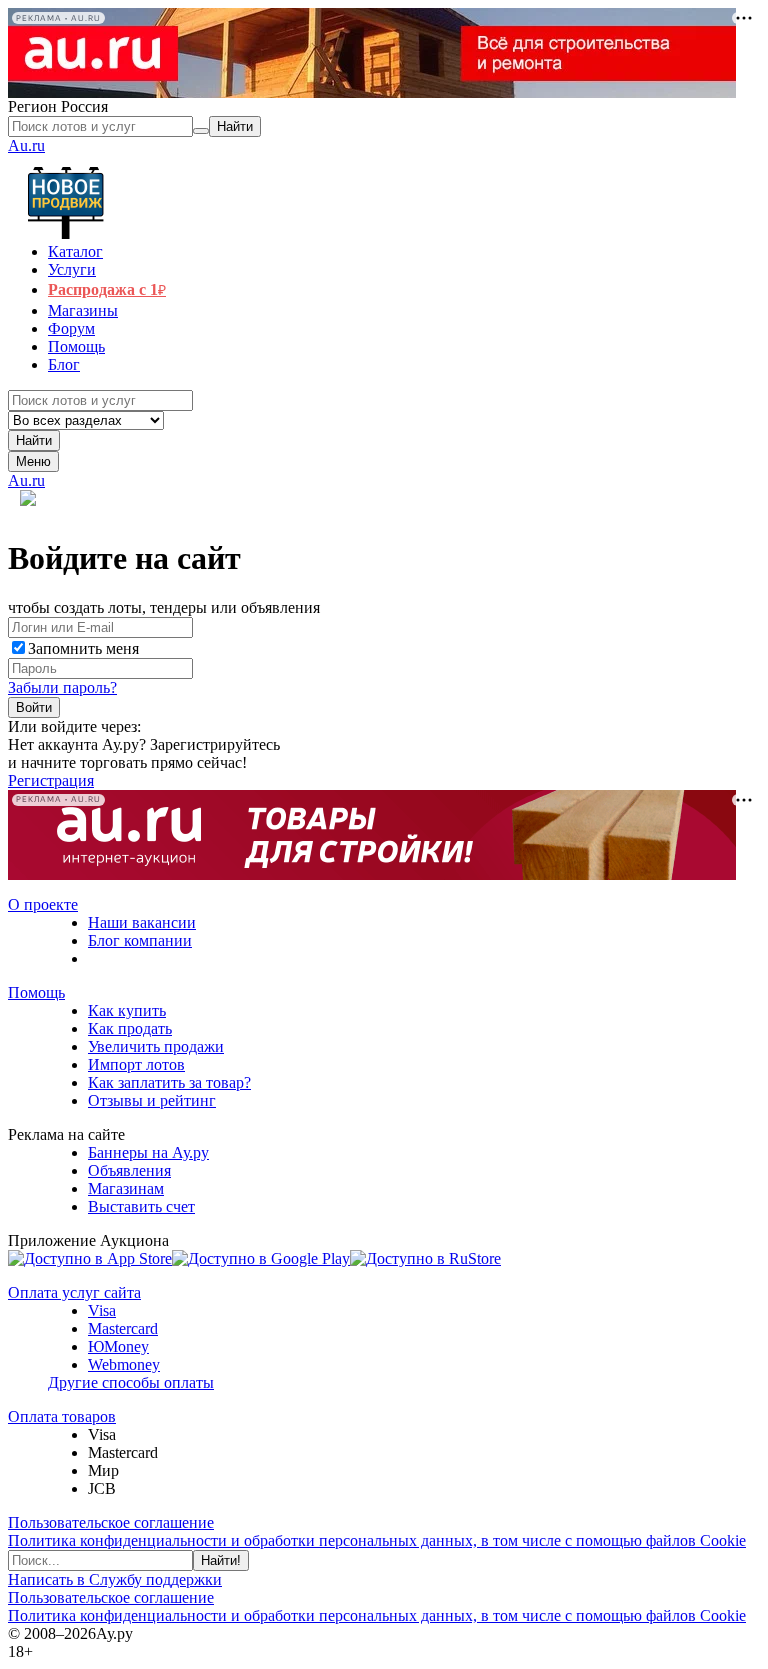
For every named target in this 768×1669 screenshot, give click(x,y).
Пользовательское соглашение (111, 1522)
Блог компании (140, 940)
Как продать (130, 1028)
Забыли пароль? (62, 687)
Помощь (36, 992)
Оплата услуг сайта (74, 1292)
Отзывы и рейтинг (152, 1100)
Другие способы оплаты (131, 1382)
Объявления (129, 1170)
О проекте (43, 904)
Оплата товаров (62, 1416)
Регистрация (51, 780)
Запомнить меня (83, 648)
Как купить (127, 1010)
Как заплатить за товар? (169, 1082)
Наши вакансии (142, 922)
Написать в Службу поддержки (115, 1579)
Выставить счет (141, 1206)
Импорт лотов (136, 1064)
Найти (34, 440)
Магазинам (126, 1188)
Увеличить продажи (156, 1046)
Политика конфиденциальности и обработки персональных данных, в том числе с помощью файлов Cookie (377, 1540)
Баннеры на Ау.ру (148, 1152)
